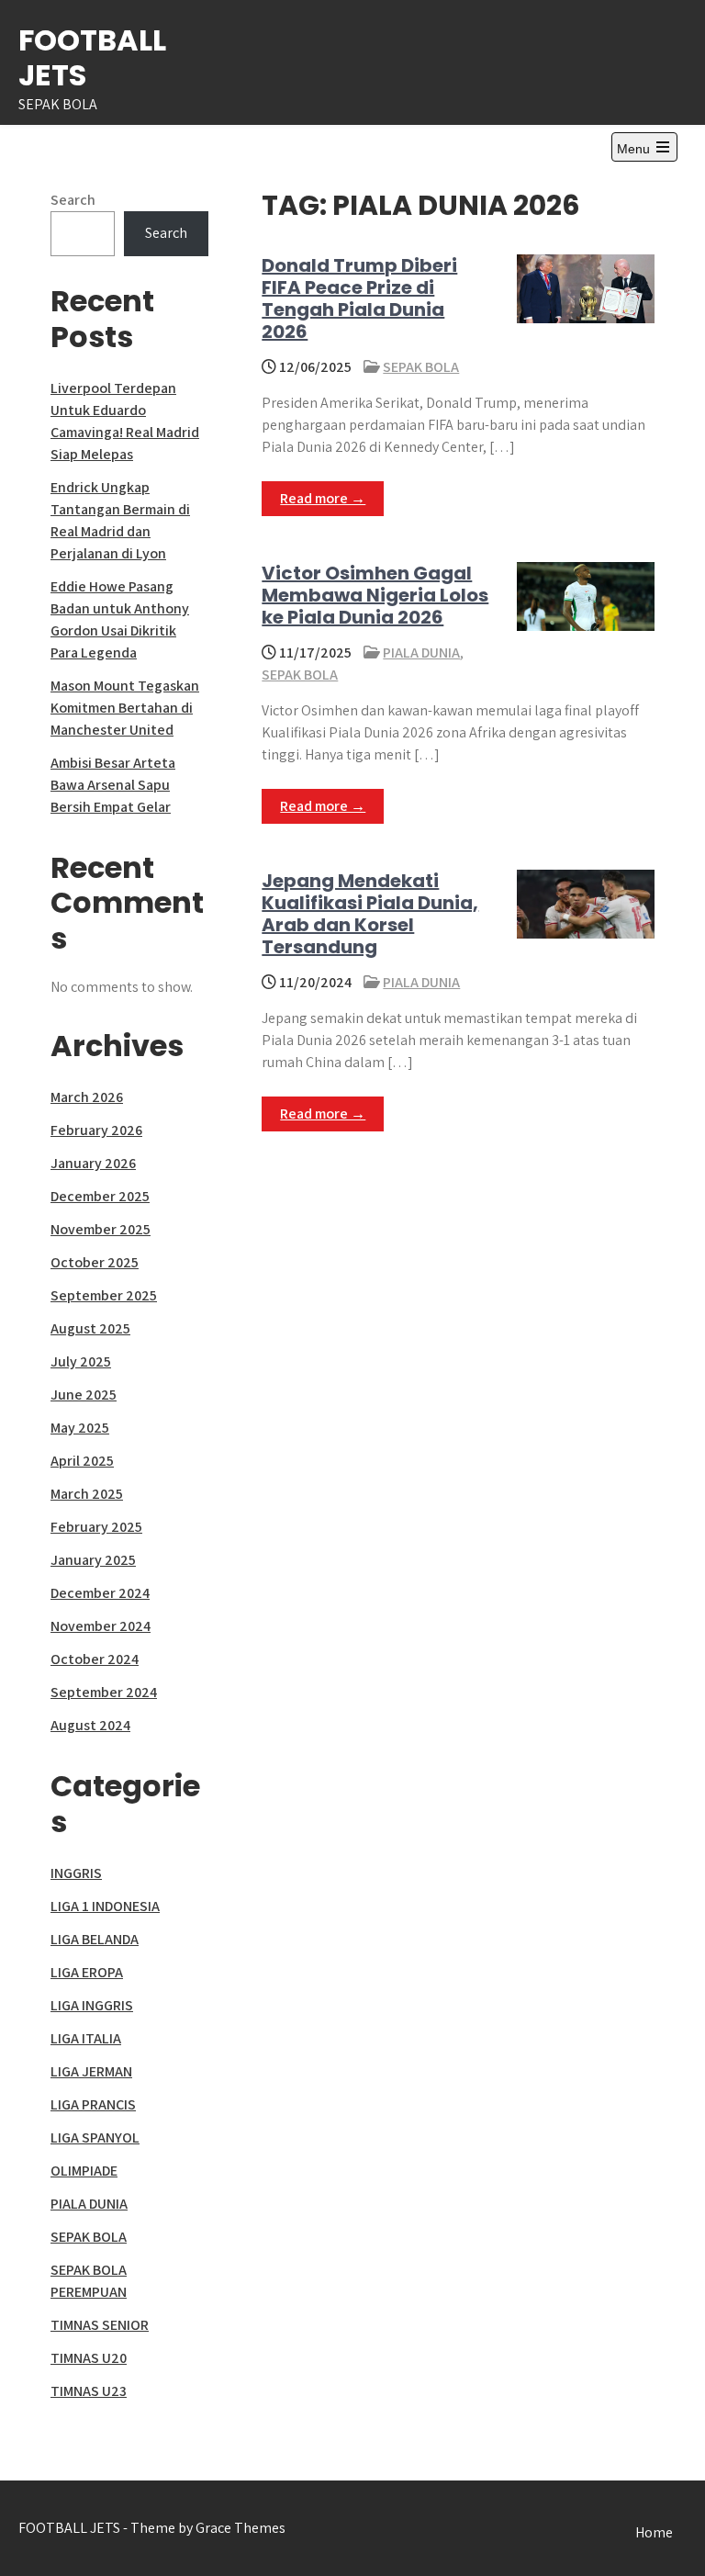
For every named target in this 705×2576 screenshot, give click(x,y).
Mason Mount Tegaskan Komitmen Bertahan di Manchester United (125, 708)
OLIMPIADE (84, 2171)
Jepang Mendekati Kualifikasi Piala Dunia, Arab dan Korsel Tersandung (370, 914)
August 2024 (90, 1725)
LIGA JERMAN (91, 2071)
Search (73, 200)
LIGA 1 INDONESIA (105, 1906)
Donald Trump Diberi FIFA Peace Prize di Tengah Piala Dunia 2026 (359, 298)
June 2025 (84, 1395)
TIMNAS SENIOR (100, 2325)
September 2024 (104, 1692)
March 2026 (87, 1097)
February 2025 (96, 1527)
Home (654, 2532)
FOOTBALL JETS (92, 57)
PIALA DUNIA (421, 652)
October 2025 (95, 1262)
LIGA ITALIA (86, 2038)
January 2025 (93, 1560)
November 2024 (101, 1626)
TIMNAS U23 (89, 2391)
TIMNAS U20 (89, 2358)
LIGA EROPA (87, 1972)
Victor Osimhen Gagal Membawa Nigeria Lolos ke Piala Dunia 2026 (375, 595)
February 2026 (96, 1130)
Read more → (323, 498)
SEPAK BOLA (421, 367)
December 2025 (100, 1196)
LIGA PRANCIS (93, 2104)
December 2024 (100, 1593)
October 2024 (95, 1659)
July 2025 (81, 1361)
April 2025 (82, 1461)
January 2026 (93, 1163)
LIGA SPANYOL (95, 2137)
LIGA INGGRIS (92, 2005)
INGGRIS (76, 1873)
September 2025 (104, 1295)
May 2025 (80, 1428)
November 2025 (101, 1229)
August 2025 (90, 1328)
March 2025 (87, 1494)
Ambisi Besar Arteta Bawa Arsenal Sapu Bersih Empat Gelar (113, 785)
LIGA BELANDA (95, 1939)
